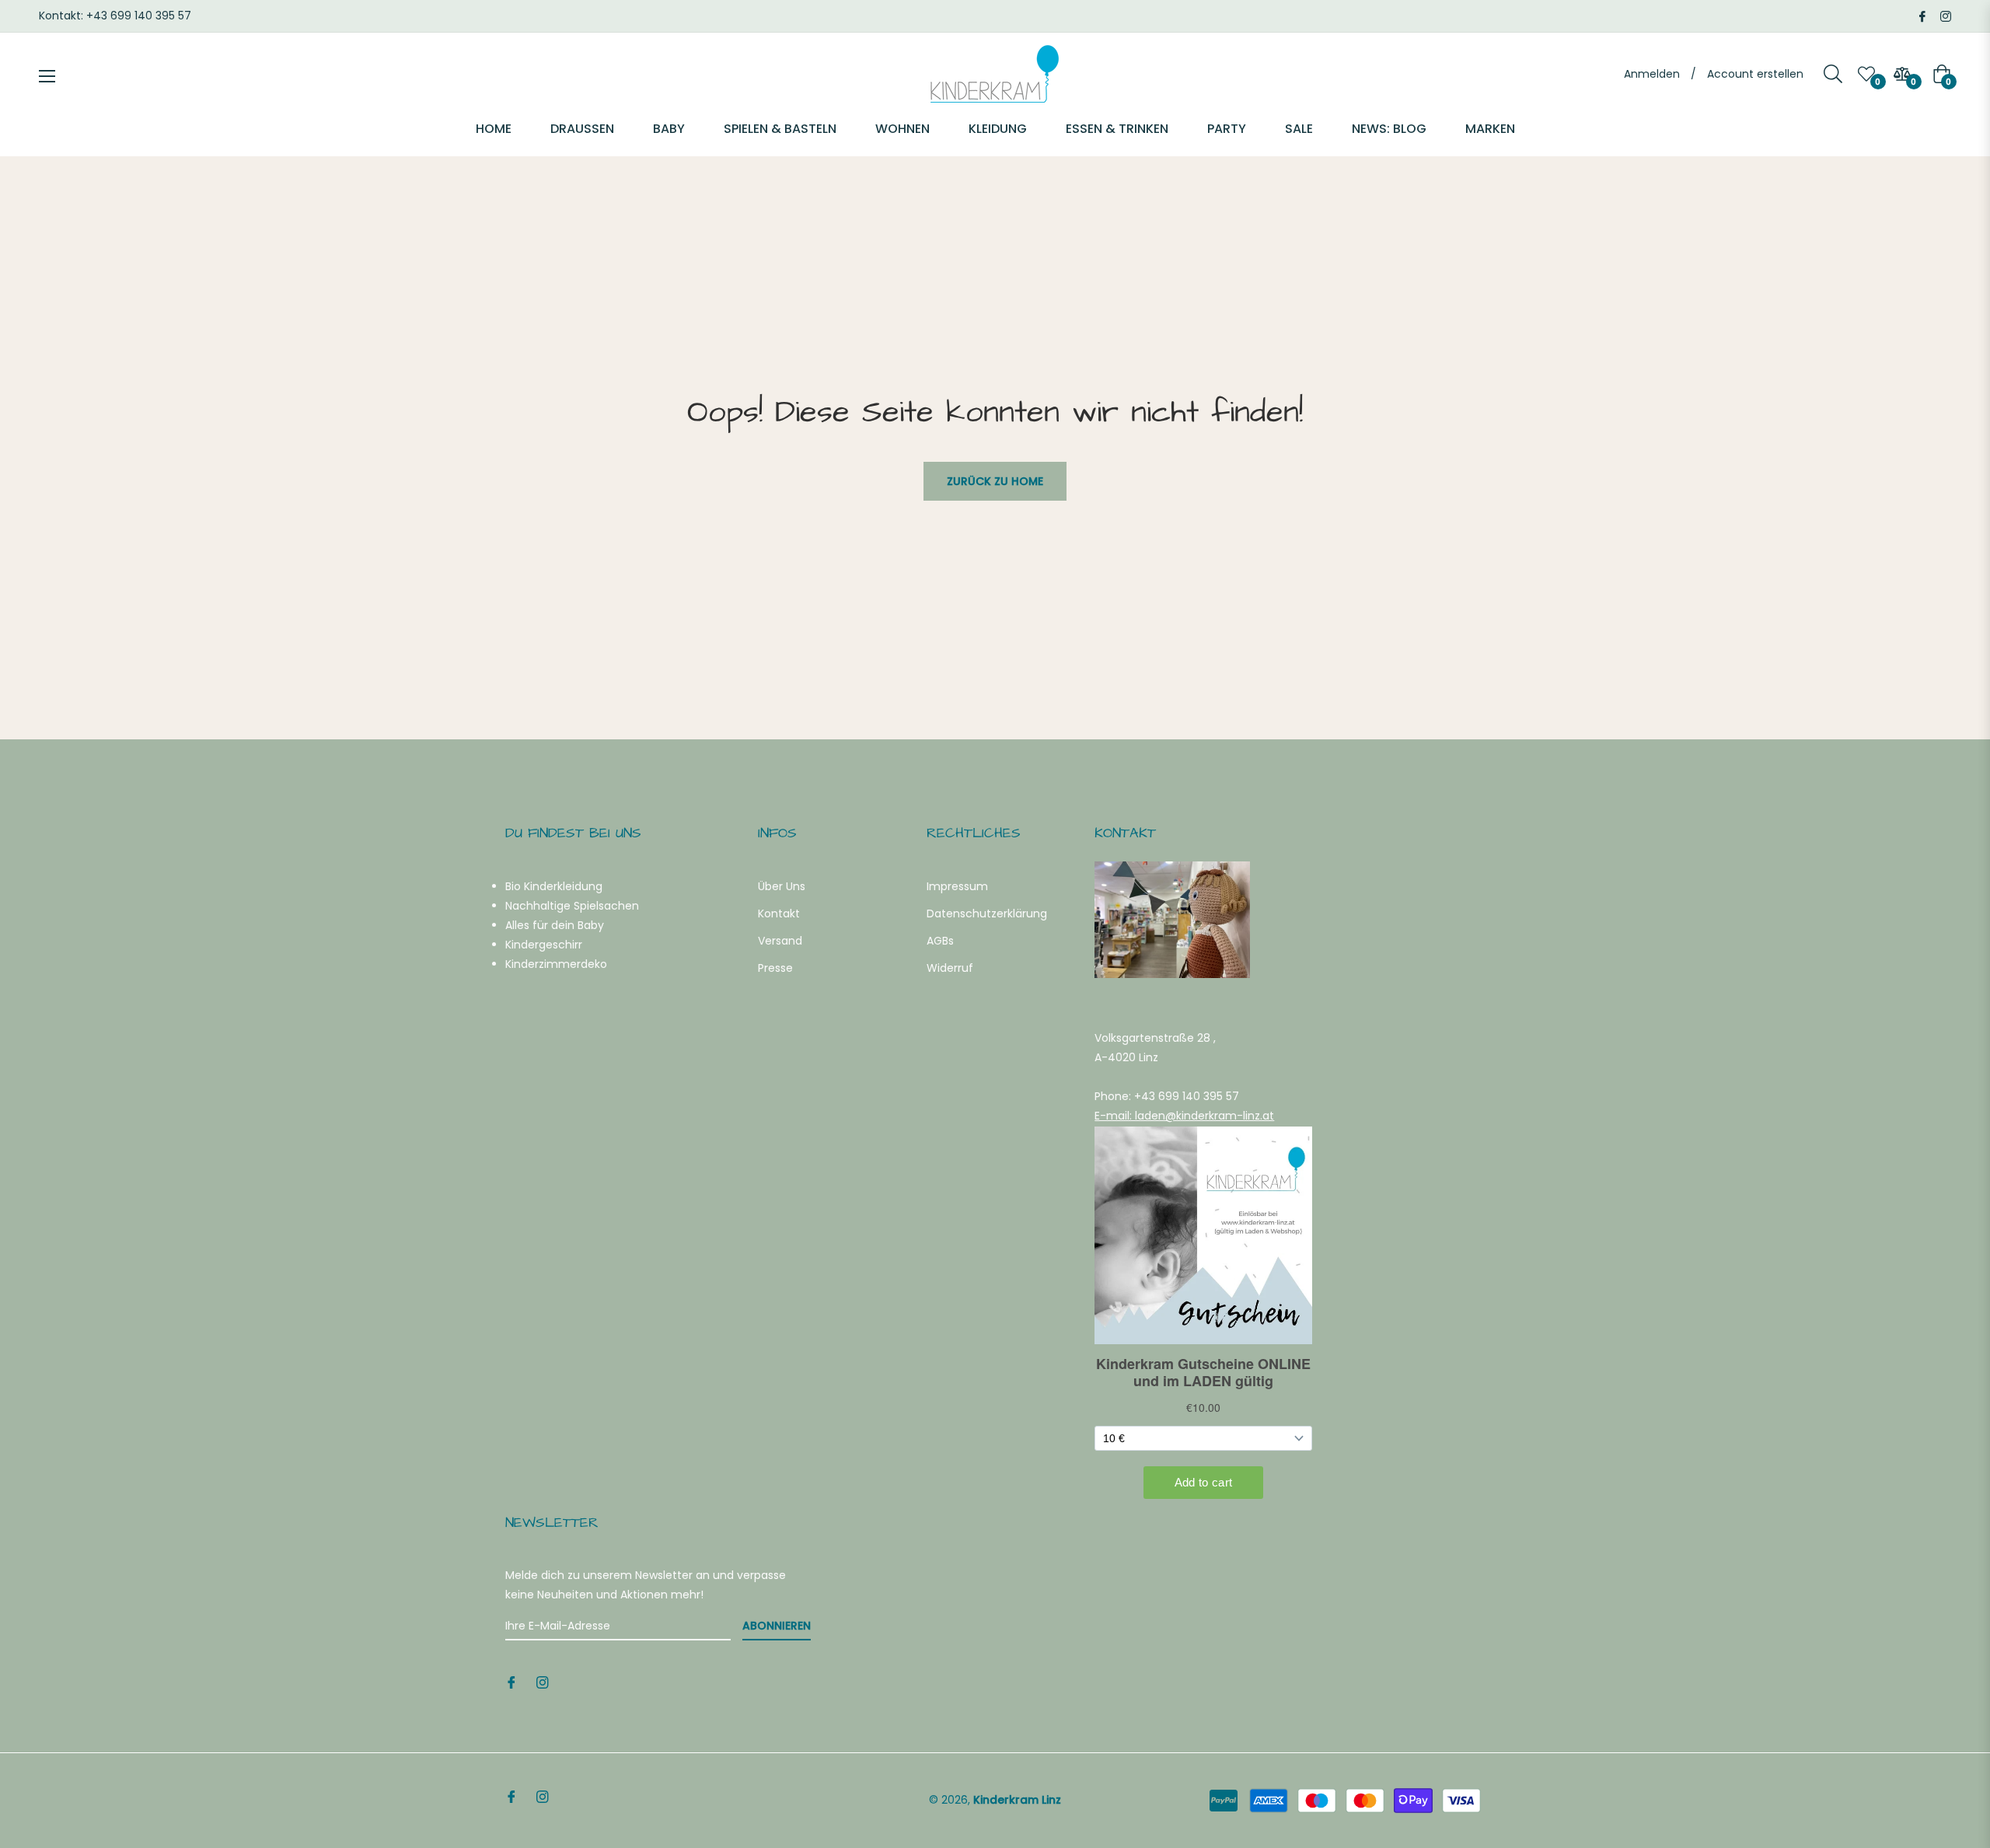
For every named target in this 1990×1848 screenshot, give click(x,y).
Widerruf (950, 968)
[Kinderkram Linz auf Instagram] (1946, 16)
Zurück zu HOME (995, 481)
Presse (775, 968)
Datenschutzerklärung (987, 914)
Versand (780, 941)
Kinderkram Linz (1017, 1800)
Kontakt (779, 914)
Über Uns (782, 886)
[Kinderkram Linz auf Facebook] (1922, 16)
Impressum (957, 886)
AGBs (940, 941)
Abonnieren (777, 1626)
